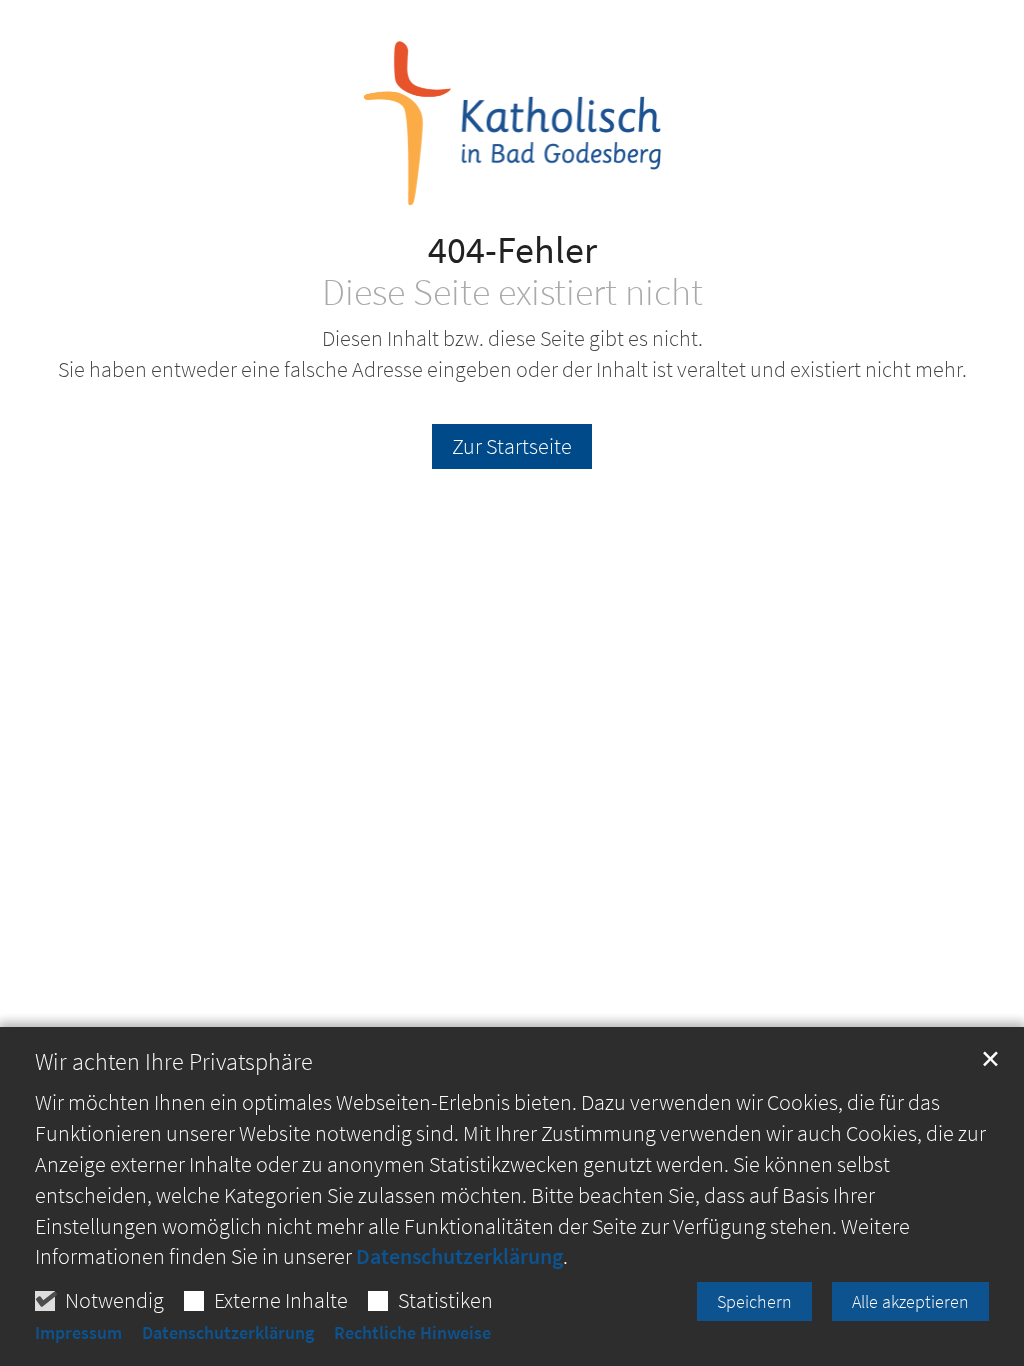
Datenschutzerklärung (459, 1256)
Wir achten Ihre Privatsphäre (174, 1062)
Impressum (78, 1333)
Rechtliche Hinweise (412, 1333)
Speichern (754, 1301)
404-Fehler (512, 249)
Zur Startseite (512, 446)
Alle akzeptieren (910, 1301)
